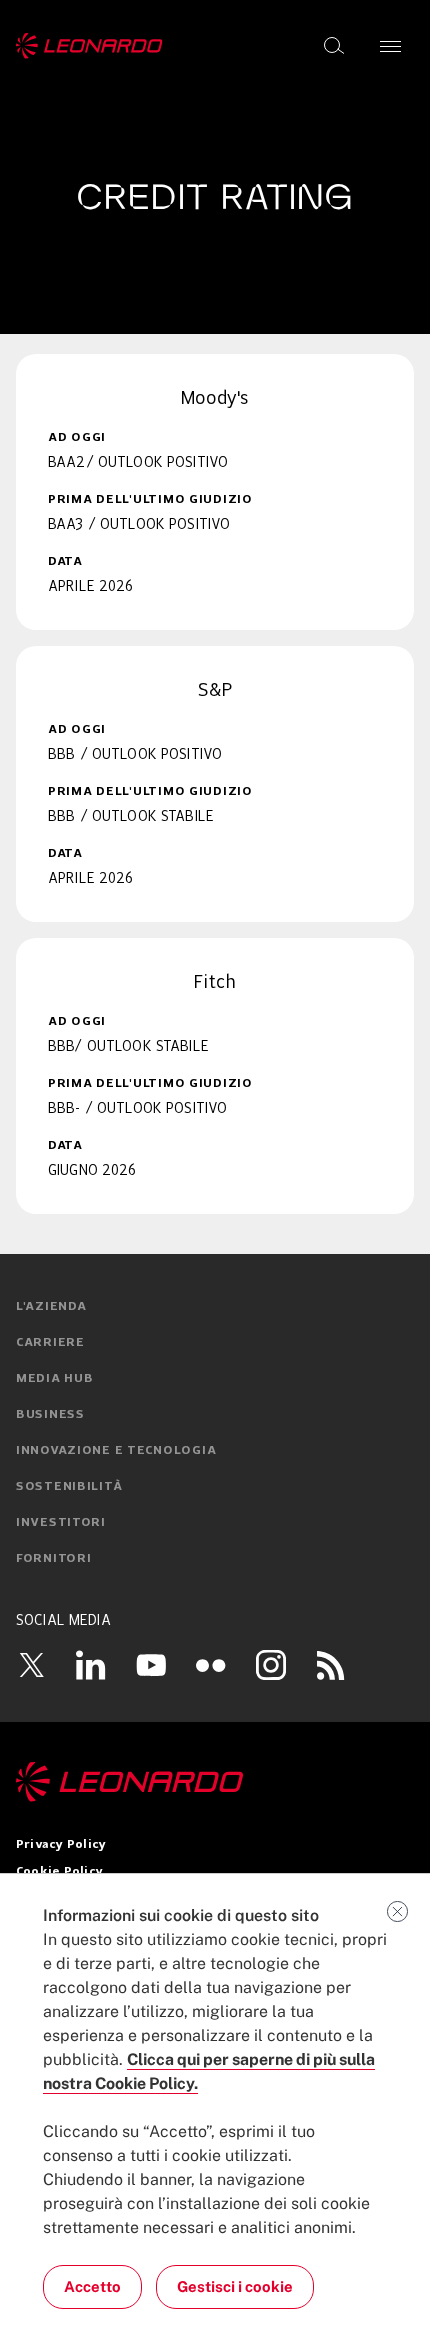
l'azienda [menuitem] (51, 1307)
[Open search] (334, 46)
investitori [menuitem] (61, 1523)
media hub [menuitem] (54, 1379)
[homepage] (89, 46)
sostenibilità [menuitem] (69, 1487)
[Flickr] (211, 1665)
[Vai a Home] (215, 1782)
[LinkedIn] (91, 1665)
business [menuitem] (50, 1415)
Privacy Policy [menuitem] (61, 1845)
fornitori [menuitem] (53, 1559)
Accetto (92, 2286)
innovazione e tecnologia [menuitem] (116, 1451)
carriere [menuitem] (50, 1343)
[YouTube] (151, 1665)
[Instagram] (271, 1665)
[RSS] (331, 1665)
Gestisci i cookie (235, 2286)
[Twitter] (31, 1665)
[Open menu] (390, 46)
